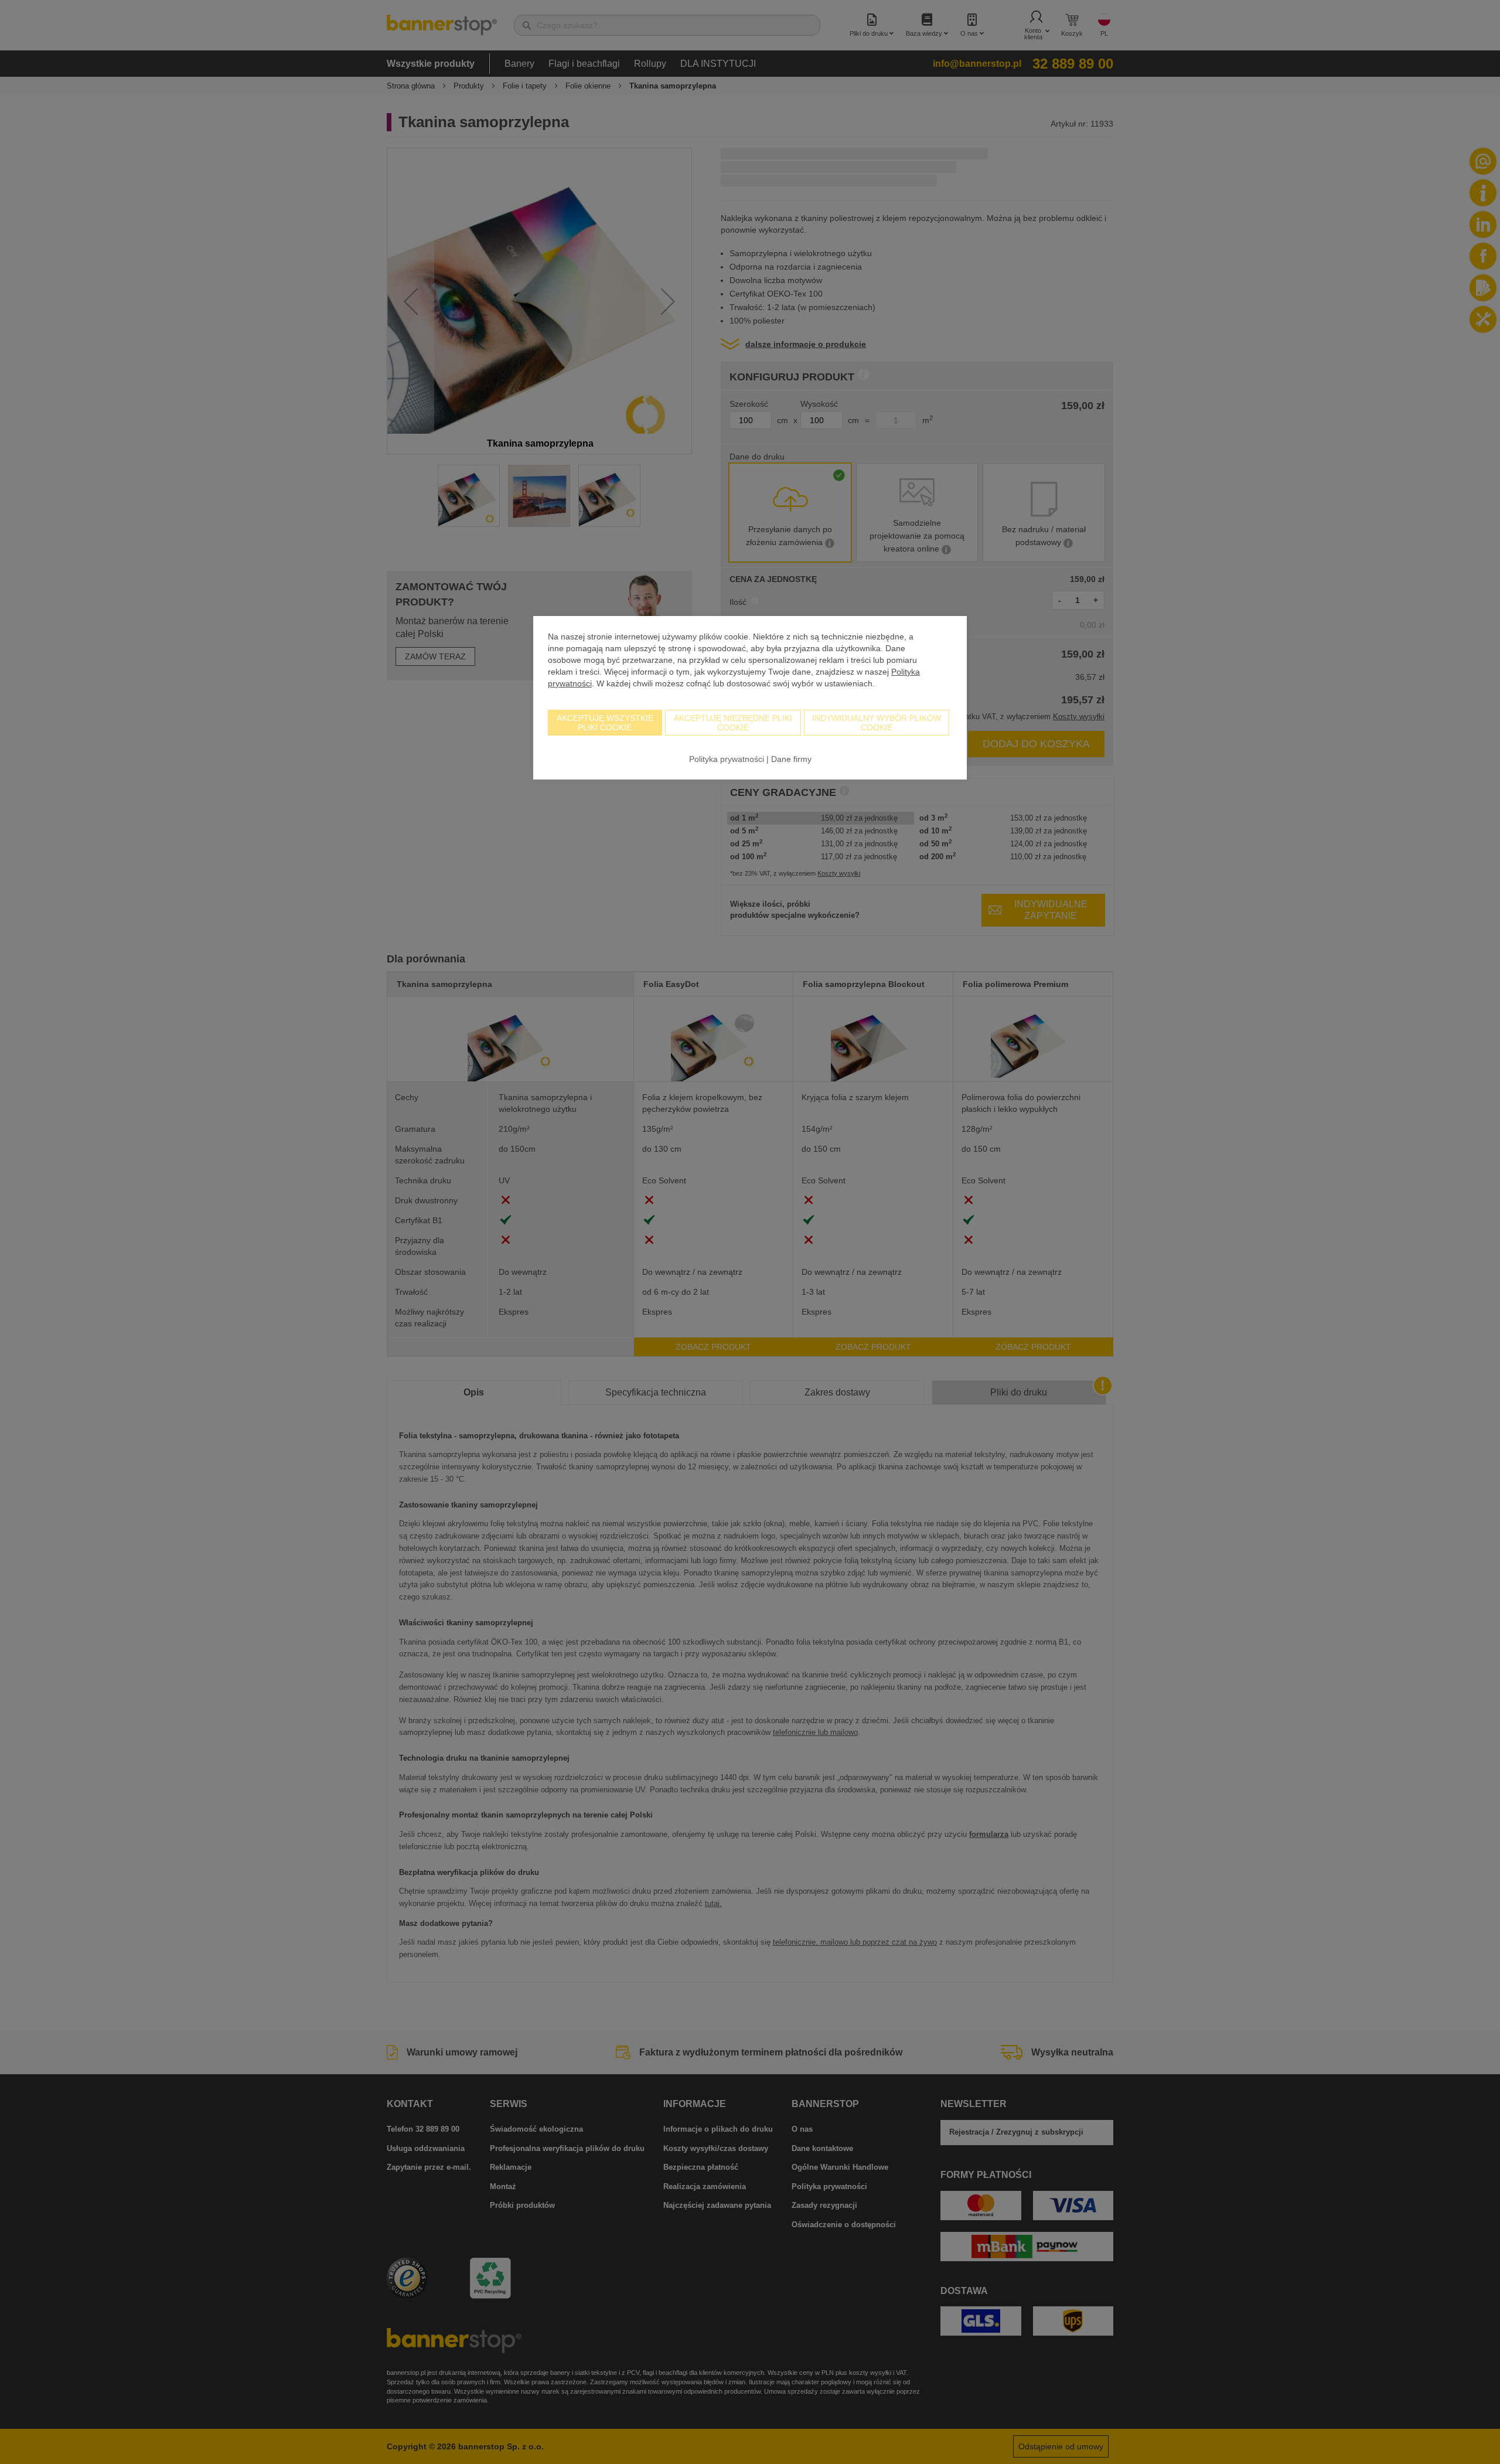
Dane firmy (791, 759)
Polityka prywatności (727, 759)
